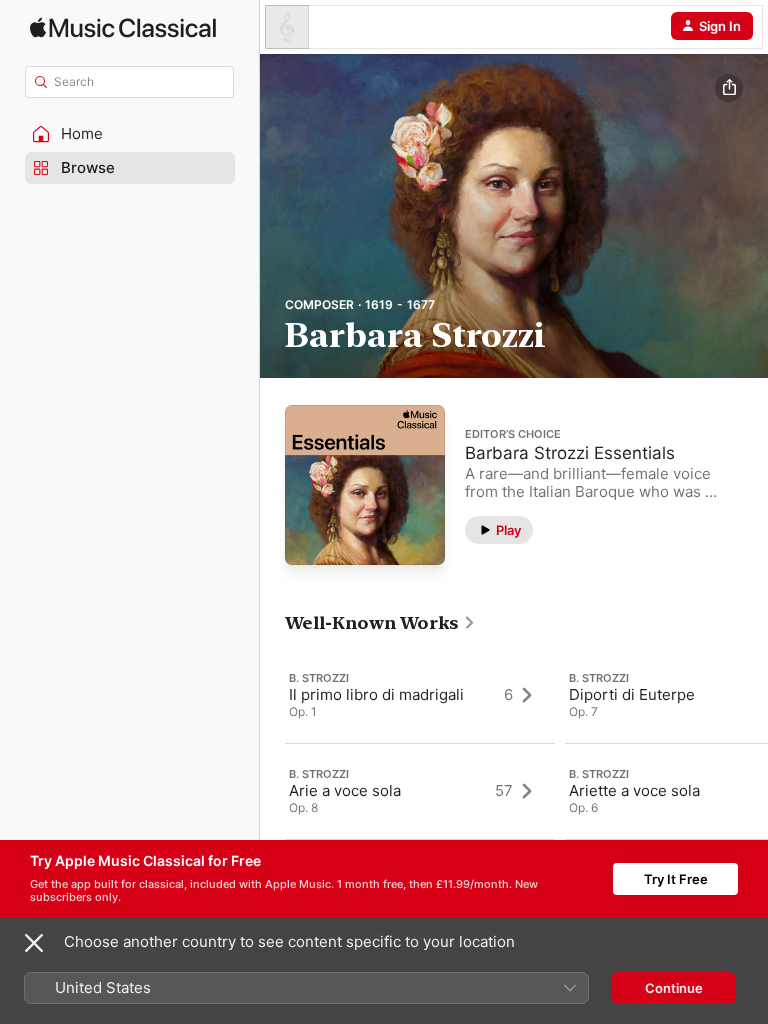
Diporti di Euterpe (632, 694)
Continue (674, 988)
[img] (123, 27)
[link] (380, 623)
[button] (130, 134)
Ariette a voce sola (634, 790)
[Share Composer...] (729, 88)
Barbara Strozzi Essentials (570, 453)
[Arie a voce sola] (420, 791)
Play (508, 530)
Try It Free (676, 879)
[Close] (34, 943)
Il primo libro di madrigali (376, 694)
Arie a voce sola (345, 790)
